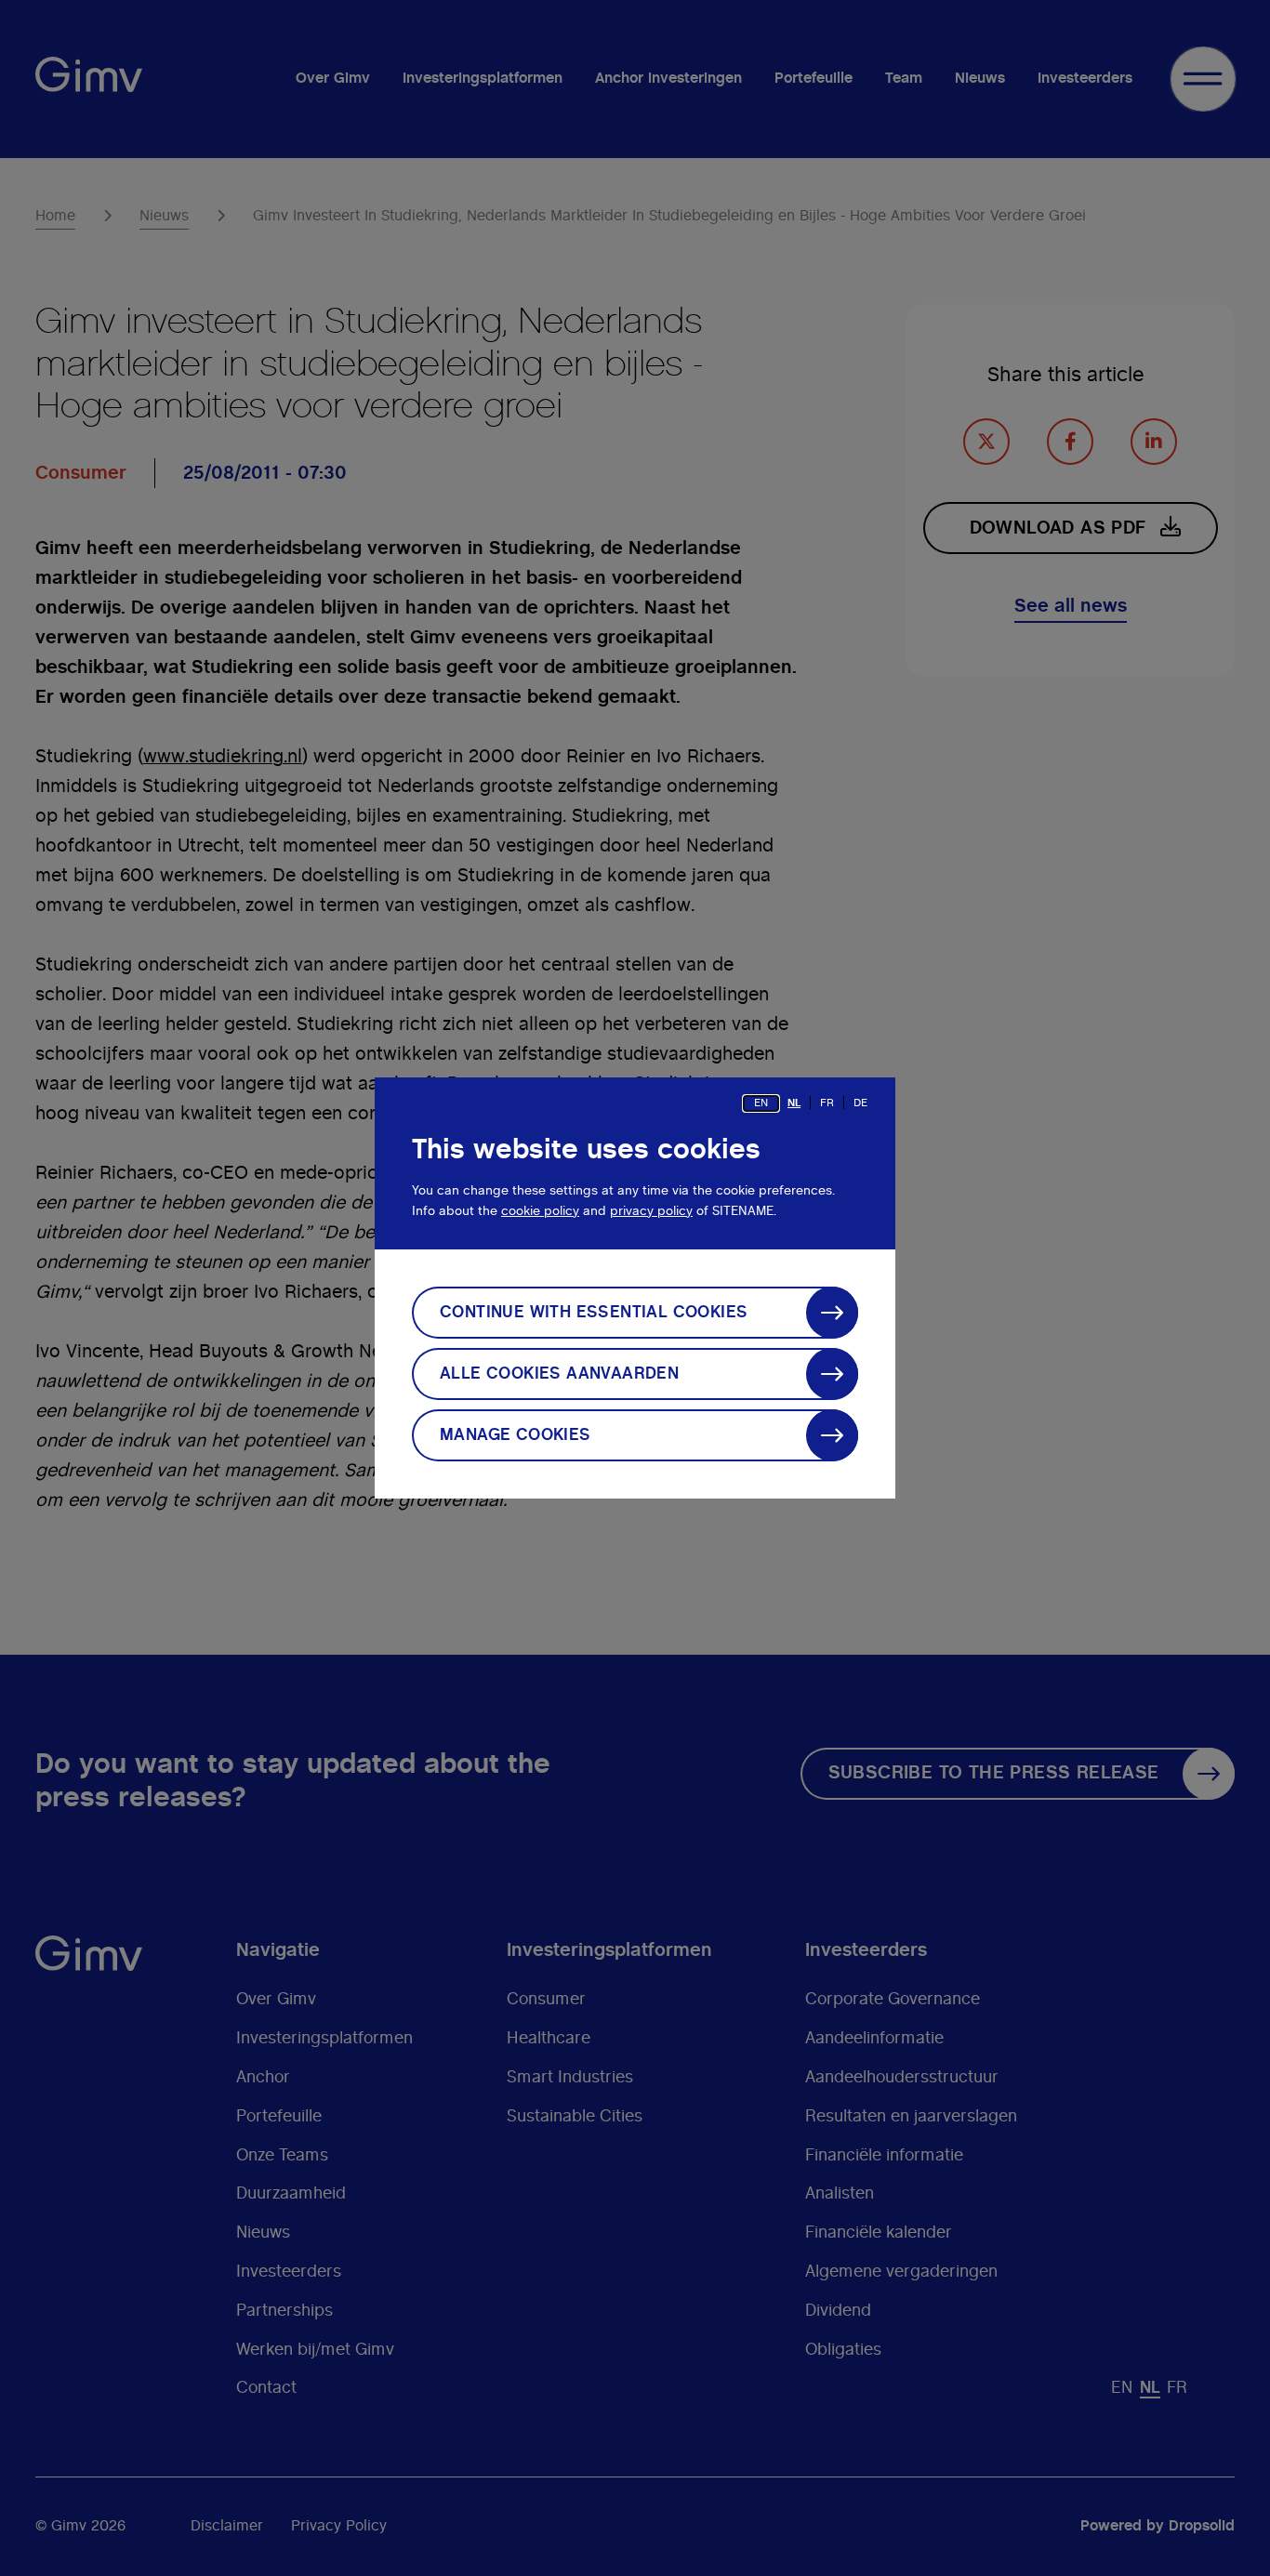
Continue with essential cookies (594, 1313)
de (860, 1103)
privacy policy (651, 1211)
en (761, 1103)
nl (794, 1103)
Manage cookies (516, 1435)
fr (827, 1103)
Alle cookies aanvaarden (559, 1374)
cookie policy (540, 1211)
